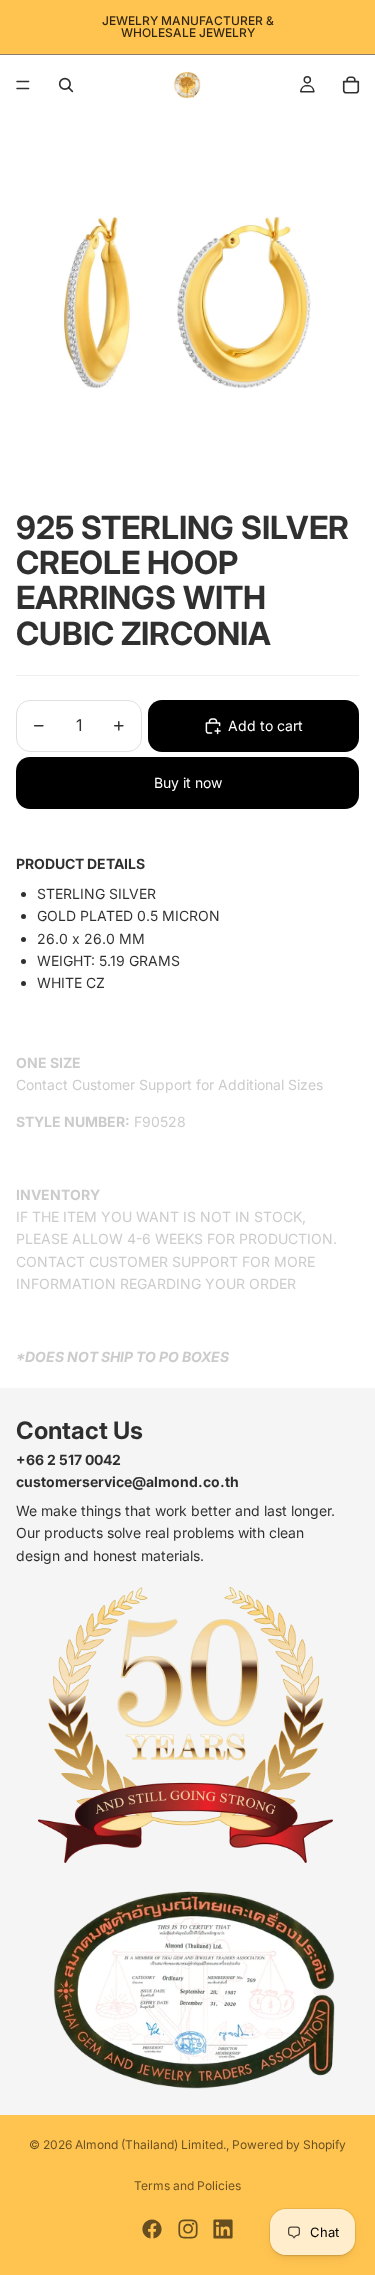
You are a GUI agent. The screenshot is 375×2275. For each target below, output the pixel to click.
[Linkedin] (223, 2229)
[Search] (66, 85)
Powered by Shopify (289, 2144)
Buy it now (188, 782)
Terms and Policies (187, 2185)
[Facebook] (152, 2229)
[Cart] (351, 85)
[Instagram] (188, 2229)
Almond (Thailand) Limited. (150, 2144)
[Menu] (23, 85)
